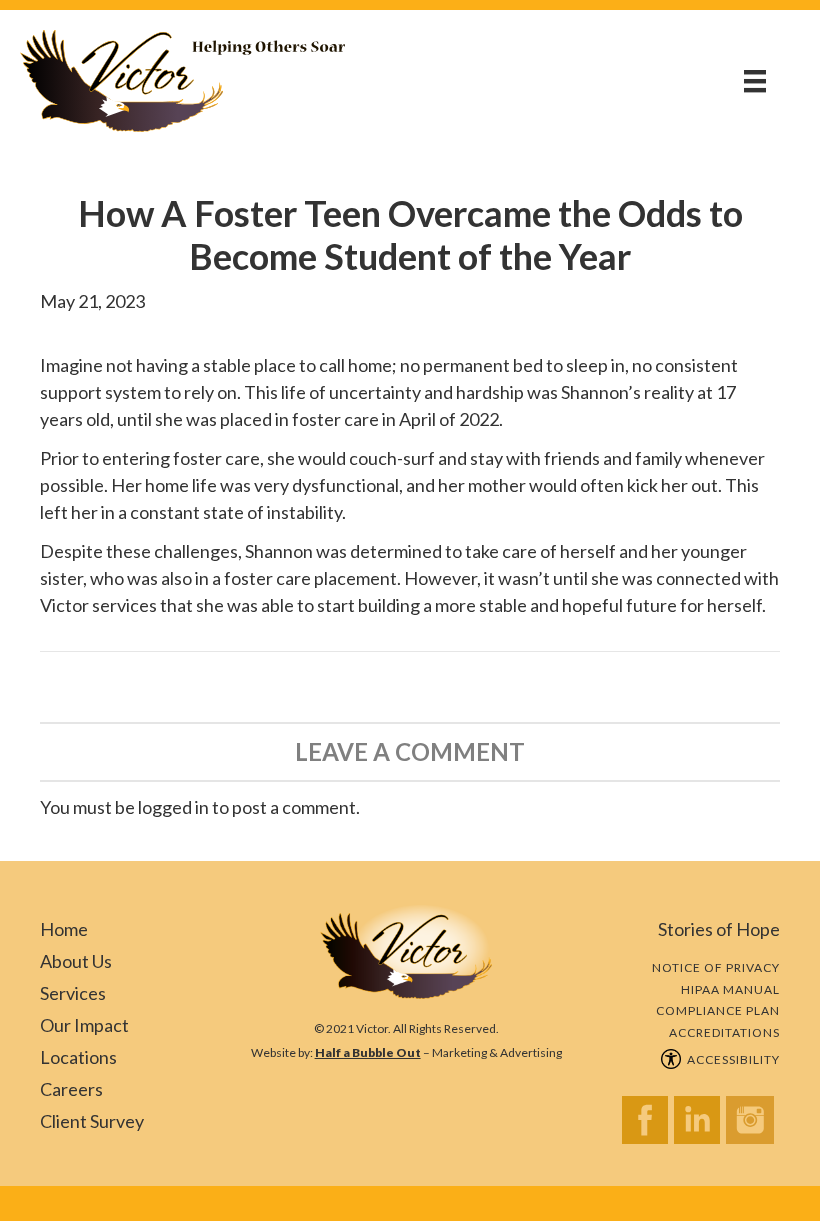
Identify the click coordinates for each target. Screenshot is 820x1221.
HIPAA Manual (730, 989)
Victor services (98, 605)
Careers (71, 1089)
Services (73, 993)
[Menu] (755, 80)
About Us (76, 961)
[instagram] (753, 1125)
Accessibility (730, 1059)
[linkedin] (700, 1125)
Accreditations (724, 1032)
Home (64, 929)
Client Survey (92, 1121)
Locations (78, 1057)
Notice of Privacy (716, 967)
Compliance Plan (718, 1010)
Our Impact (84, 1025)
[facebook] (648, 1125)
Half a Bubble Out (368, 1052)
